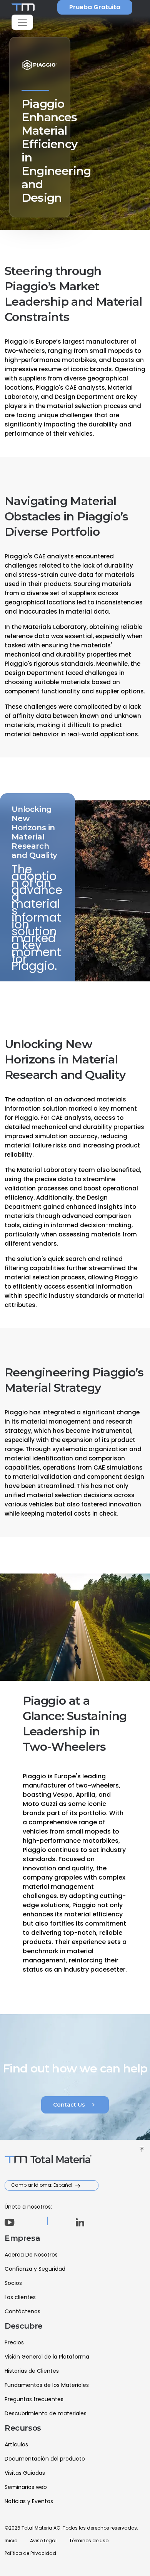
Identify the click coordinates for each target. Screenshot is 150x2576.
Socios (13, 2283)
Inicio (11, 2541)
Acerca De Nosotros (31, 2255)
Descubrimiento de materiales (46, 2413)
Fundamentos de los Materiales (47, 2385)
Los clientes (20, 2297)
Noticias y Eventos (29, 2501)
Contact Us (75, 2105)
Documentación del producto (45, 2459)
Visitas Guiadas (25, 2473)
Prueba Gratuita (95, 7)
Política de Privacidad (30, 2553)
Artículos (16, 2444)
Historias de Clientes (32, 2371)
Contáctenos (22, 2311)
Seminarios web (26, 2487)
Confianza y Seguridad (35, 2269)
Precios (14, 2342)
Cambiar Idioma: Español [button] (42, 2185)
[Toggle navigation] (22, 22)
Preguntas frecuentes (34, 2399)
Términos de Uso (89, 2541)
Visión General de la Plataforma (47, 2357)
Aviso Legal (43, 2541)
